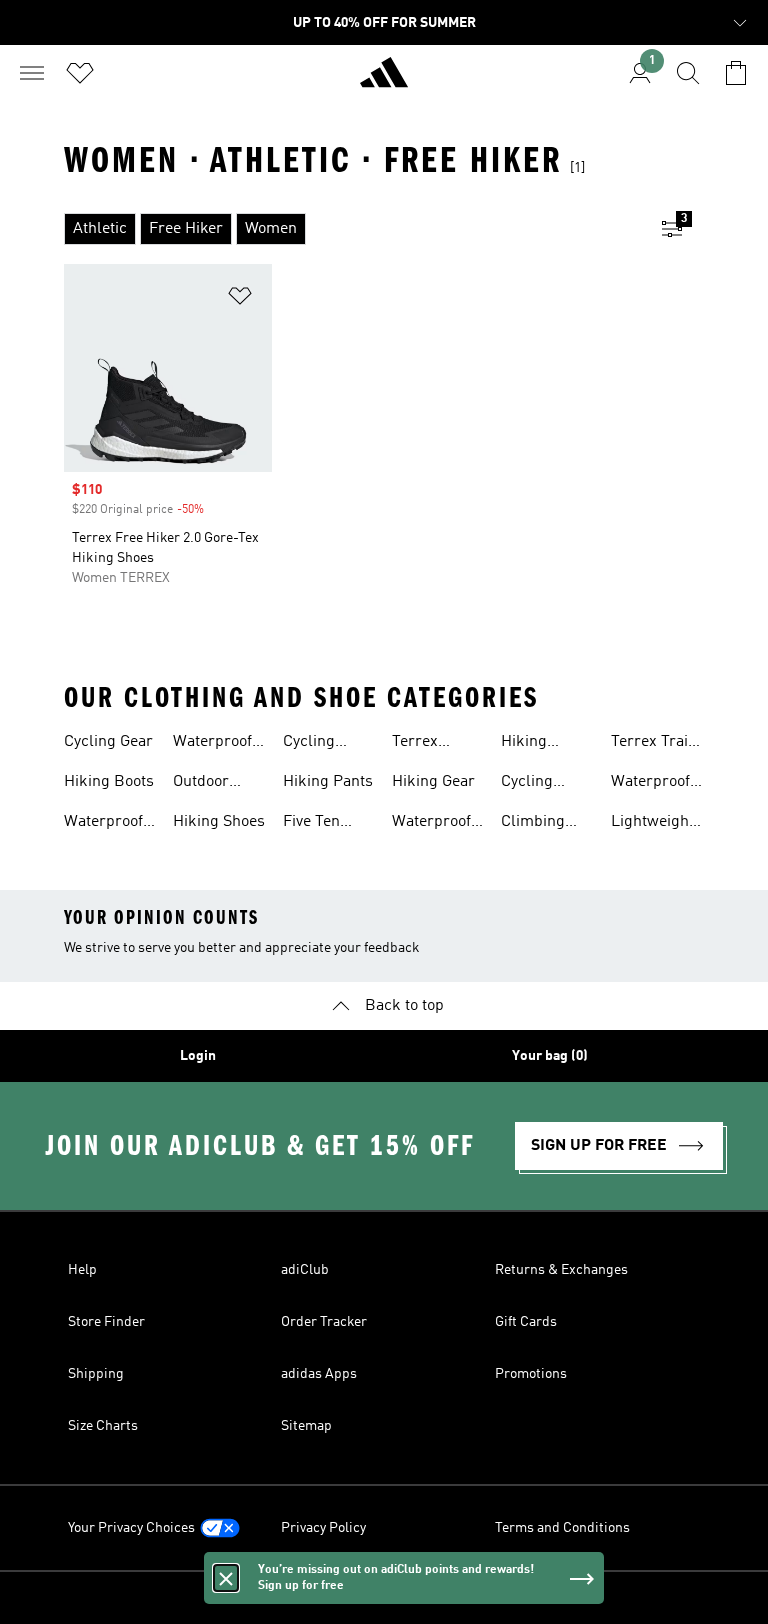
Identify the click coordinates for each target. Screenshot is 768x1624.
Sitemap (306, 1426)
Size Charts (103, 1426)
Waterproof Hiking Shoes (219, 744)
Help (82, 1270)
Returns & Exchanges (561, 1270)
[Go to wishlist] (80, 73)
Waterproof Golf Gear (650, 784)
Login (198, 1056)
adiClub (305, 1270)
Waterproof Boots (431, 824)
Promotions (531, 1374)
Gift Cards (526, 1322)
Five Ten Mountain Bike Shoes (321, 824)
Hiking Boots (109, 782)
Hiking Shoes (219, 822)
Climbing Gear (533, 824)
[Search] (688, 73)
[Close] (226, 1578)
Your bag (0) (550, 1056)
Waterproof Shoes (103, 824)
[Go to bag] (736, 73)
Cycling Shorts (309, 744)
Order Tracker (324, 1322)
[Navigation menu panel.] (32, 73)
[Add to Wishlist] (240, 299)
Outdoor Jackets (201, 784)
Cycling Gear (108, 742)
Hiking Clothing (530, 744)
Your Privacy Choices (131, 1528)
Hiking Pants (328, 782)
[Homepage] (384, 81)
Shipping (96, 1374)
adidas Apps (319, 1374)
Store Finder (106, 1322)
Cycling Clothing (530, 784)
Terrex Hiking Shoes (438, 744)
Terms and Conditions (562, 1528)
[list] (352, 229)
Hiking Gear (433, 782)
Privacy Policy (323, 1528)
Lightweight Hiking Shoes (657, 824)
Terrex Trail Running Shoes (652, 744)
